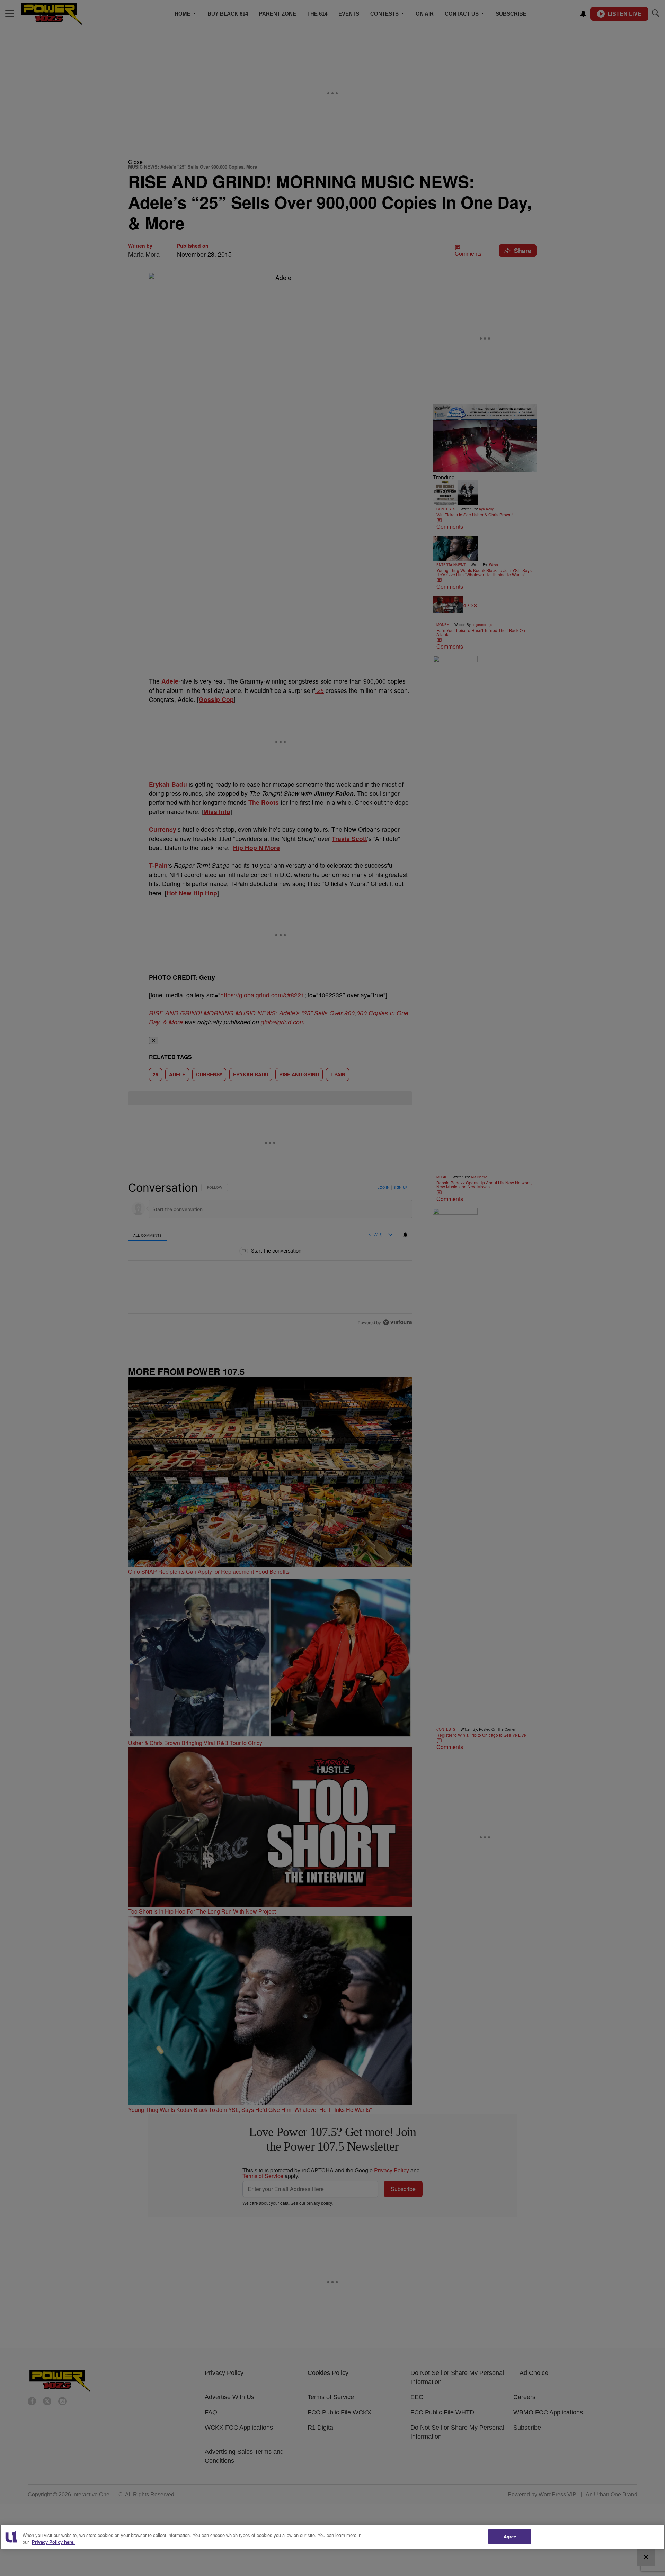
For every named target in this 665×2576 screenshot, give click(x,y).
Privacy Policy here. (53, 2542)
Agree (510, 2536)
